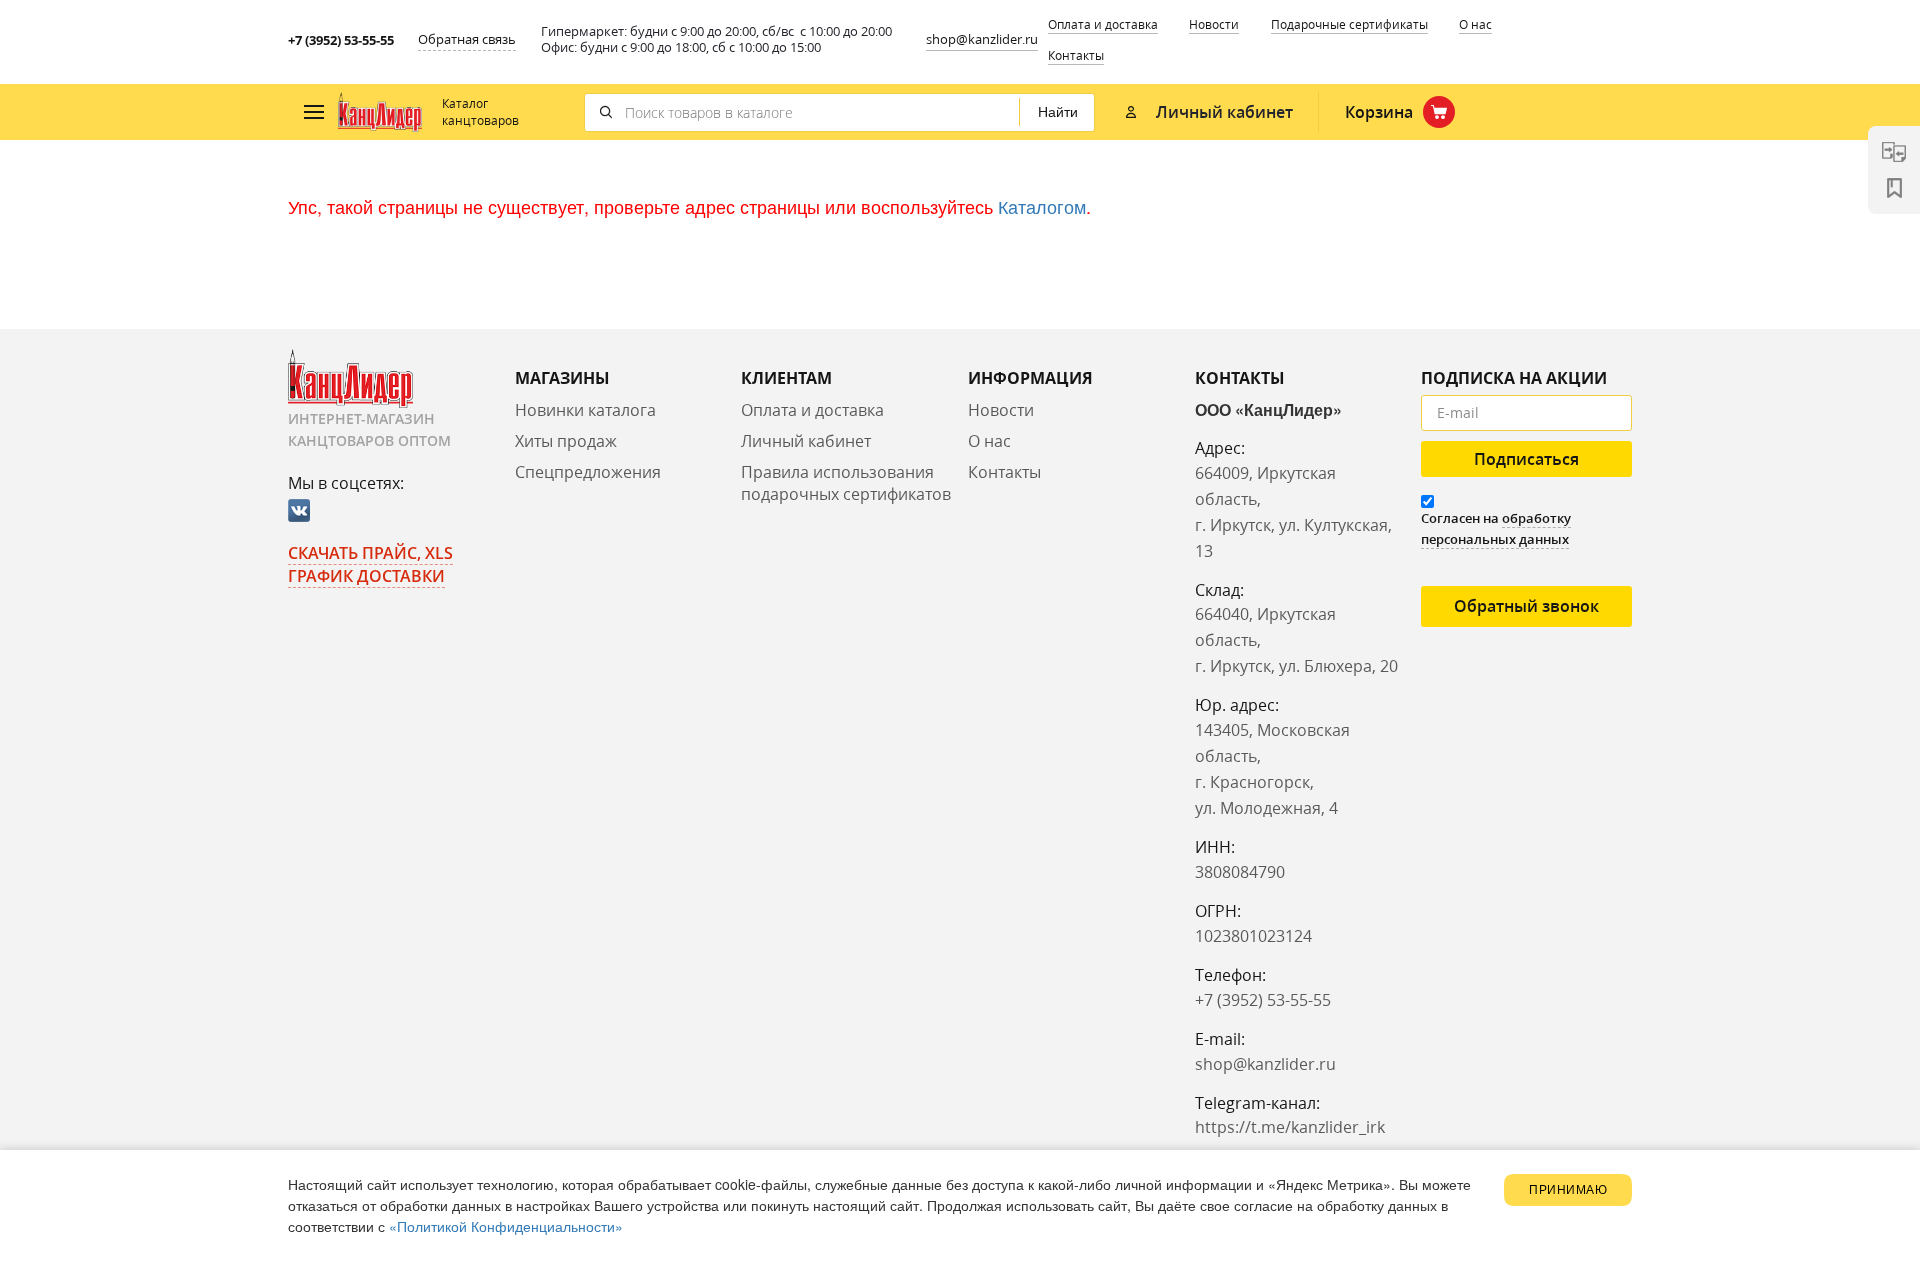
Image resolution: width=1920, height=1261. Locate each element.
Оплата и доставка (1103, 24)
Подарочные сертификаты (1349, 24)
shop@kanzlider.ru (982, 39)
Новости (1214, 24)
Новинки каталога (585, 410)
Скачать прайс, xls (370, 553)
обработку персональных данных (1496, 528)
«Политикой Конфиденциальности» (506, 1226)
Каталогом (1042, 206)
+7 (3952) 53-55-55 (341, 40)
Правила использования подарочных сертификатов (846, 483)
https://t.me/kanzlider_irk (1290, 1127)
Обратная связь (467, 39)
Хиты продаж (566, 441)
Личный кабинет (806, 441)
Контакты (1076, 55)
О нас (1475, 24)
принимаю (1568, 1190)
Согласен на (1496, 528)
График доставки (366, 576)
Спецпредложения (588, 472)
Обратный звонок (1526, 606)
